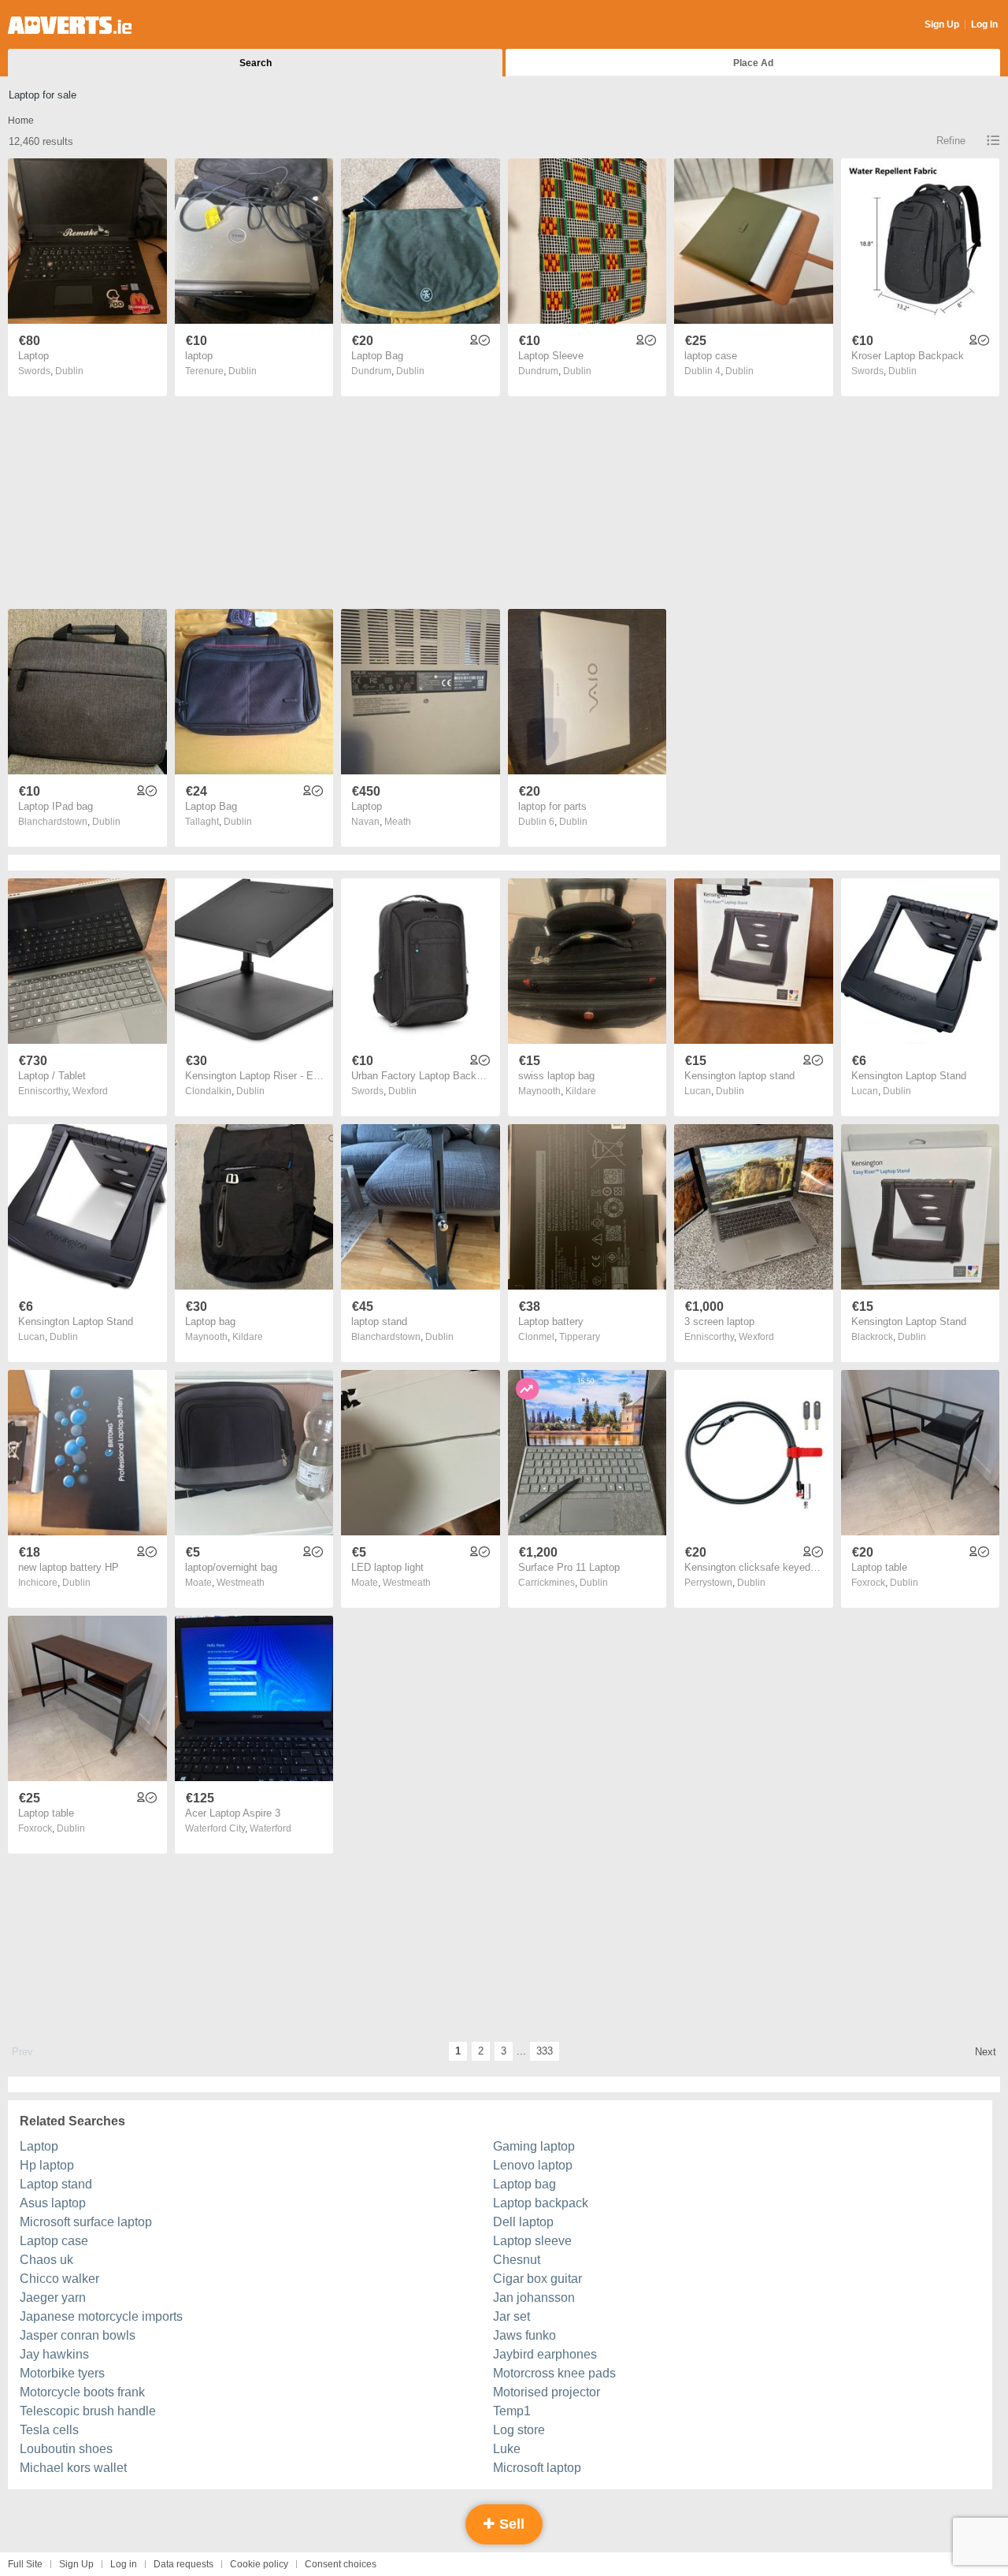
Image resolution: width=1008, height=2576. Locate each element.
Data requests (183, 2564)
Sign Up (942, 24)
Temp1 (512, 2411)
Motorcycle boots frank (82, 2392)
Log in (124, 2564)
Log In (984, 24)
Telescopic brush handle (88, 2411)
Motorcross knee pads (554, 2373)
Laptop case (54, 2241)
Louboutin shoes (66, 2449)
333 (545, 2051)
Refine (951, 141)
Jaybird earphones (545, 2354)
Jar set (511, 2316)
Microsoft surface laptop (86, 2222)
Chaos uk (46, 2260)
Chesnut (517, 2260)
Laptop (39, 2146)
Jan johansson (534, 2298)
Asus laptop (53, 2203)
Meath (398, 822)
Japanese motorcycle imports (101, 2316)
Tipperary (580, 1337)
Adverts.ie (70, 25)
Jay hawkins (54, 2354)
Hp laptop (47, 2165)
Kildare (581, 1091)
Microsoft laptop (537, 2468)
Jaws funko (524, 2335)
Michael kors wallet (73, 2468)
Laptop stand (56, 2184)
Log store (519, 2430)
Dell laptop (523, 2222)
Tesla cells (49, 2430)
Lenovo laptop (533, 2165)
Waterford (271, 1828)
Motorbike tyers (62, 2373)
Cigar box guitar (537, 2279)
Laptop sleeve (532, 2241)
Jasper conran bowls (78, 2335)
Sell (510, 2524)
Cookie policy (259, 2564)
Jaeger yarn (53, 2298)
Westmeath (241, 1583)
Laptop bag (524, 2184)
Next (986, 2052)
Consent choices (341, 2564)
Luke (507, 2449)
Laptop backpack (541, 2203)
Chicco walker (59, 2279)
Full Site (25, 2564)
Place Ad (753, 63)
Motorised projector (547, 2392)
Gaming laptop (534, 2146)
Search (256, 63)
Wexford (90, 1091)
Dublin (69, 371)
